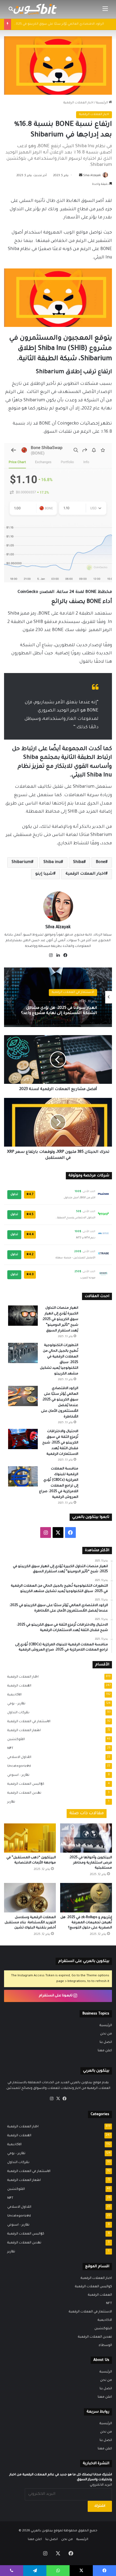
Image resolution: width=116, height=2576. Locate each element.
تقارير (10, 1802)
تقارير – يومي (15, 1704)
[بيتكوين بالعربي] (35, 9)
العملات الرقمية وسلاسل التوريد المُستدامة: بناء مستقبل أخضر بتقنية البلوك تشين (30, 1923)
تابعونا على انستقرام (56, 1996)
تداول (14, 1195)
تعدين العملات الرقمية (23, 1793)
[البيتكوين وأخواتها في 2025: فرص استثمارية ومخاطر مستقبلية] (86, 1838)
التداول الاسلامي (18, 1757)
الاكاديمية (13, 1695)
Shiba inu (52, 862)
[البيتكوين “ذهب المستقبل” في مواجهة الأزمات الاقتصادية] (30, 1838)
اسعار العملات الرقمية (22, 1731)
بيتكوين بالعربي (42, 2531)
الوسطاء (105, 2345)
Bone (100, 862)
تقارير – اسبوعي (17, 1775)
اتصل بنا (106, 2042)
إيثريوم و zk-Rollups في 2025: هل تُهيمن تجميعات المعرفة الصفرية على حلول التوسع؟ (86, 1923)
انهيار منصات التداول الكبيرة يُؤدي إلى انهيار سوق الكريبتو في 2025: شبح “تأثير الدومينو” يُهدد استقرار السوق (60, 1011)
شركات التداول (17, 1713)
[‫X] (58, 2099)
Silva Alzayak (92, 176)
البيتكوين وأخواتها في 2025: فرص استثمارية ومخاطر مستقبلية (90, 1863)
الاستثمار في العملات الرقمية (27, 1722)
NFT (9, 1748)
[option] (58, 997)
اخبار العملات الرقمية (78, 103)
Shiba (78, 862)
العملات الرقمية (18, 1686)
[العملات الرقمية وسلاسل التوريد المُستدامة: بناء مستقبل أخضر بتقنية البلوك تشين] (30, 1898)
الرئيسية (102, 103)
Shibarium (21, 862)
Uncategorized (17, 1766)
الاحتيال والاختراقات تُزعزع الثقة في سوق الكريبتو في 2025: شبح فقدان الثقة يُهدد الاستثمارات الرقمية (60, 1443)
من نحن (106, 2034)
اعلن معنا (105, 2051)
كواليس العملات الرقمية (24, 1784)
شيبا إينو (44, 874)
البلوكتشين (14, 1740)
